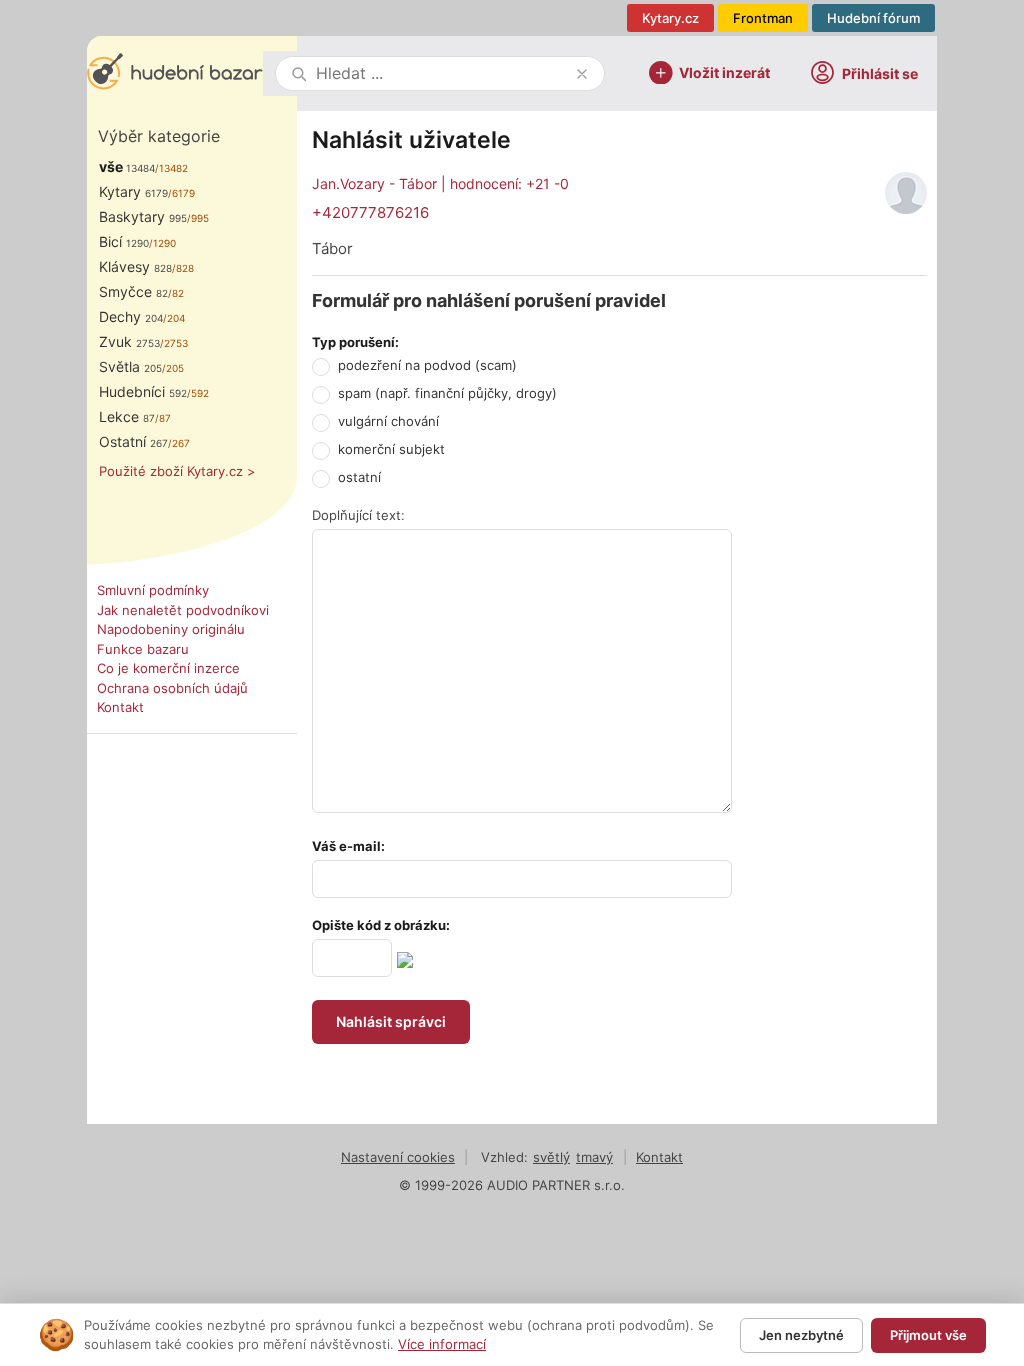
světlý (551, 1157)
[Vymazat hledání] (582, 74)
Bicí (124, 241)
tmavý (594, 1157)
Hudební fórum (873, 18)
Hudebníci (143, 391)
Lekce (127, 416)
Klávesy (135, 266)
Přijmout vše (928, 1335)
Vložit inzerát (724, 71)
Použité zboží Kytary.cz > (177, 471)
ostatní (359, 477)
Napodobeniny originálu (171, 629)
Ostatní (133, 441)
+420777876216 (370, 212)
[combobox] (442, 73)
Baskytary (143, 216)
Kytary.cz (670, 18)
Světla (130, 366)
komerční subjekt (391, 449)
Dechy (131, 316)
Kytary (133, 191)
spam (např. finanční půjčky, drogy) (447, 393)
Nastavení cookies (398, 1157)
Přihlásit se (880, 73)
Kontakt (120, 707)
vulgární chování (388, 421)
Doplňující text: (358, 515)
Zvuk (129, 341)
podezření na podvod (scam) (427, 365)
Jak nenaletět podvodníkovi (183, 610)
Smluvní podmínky (153, 590)
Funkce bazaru (143, 649)
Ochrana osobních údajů (172, 688)
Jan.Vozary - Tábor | (440, 183)
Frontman (763, 18)
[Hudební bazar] (175, 73)
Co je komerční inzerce (168, 668)
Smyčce (133, 291)
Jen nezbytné (801, 1335)
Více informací (442, 1344)
